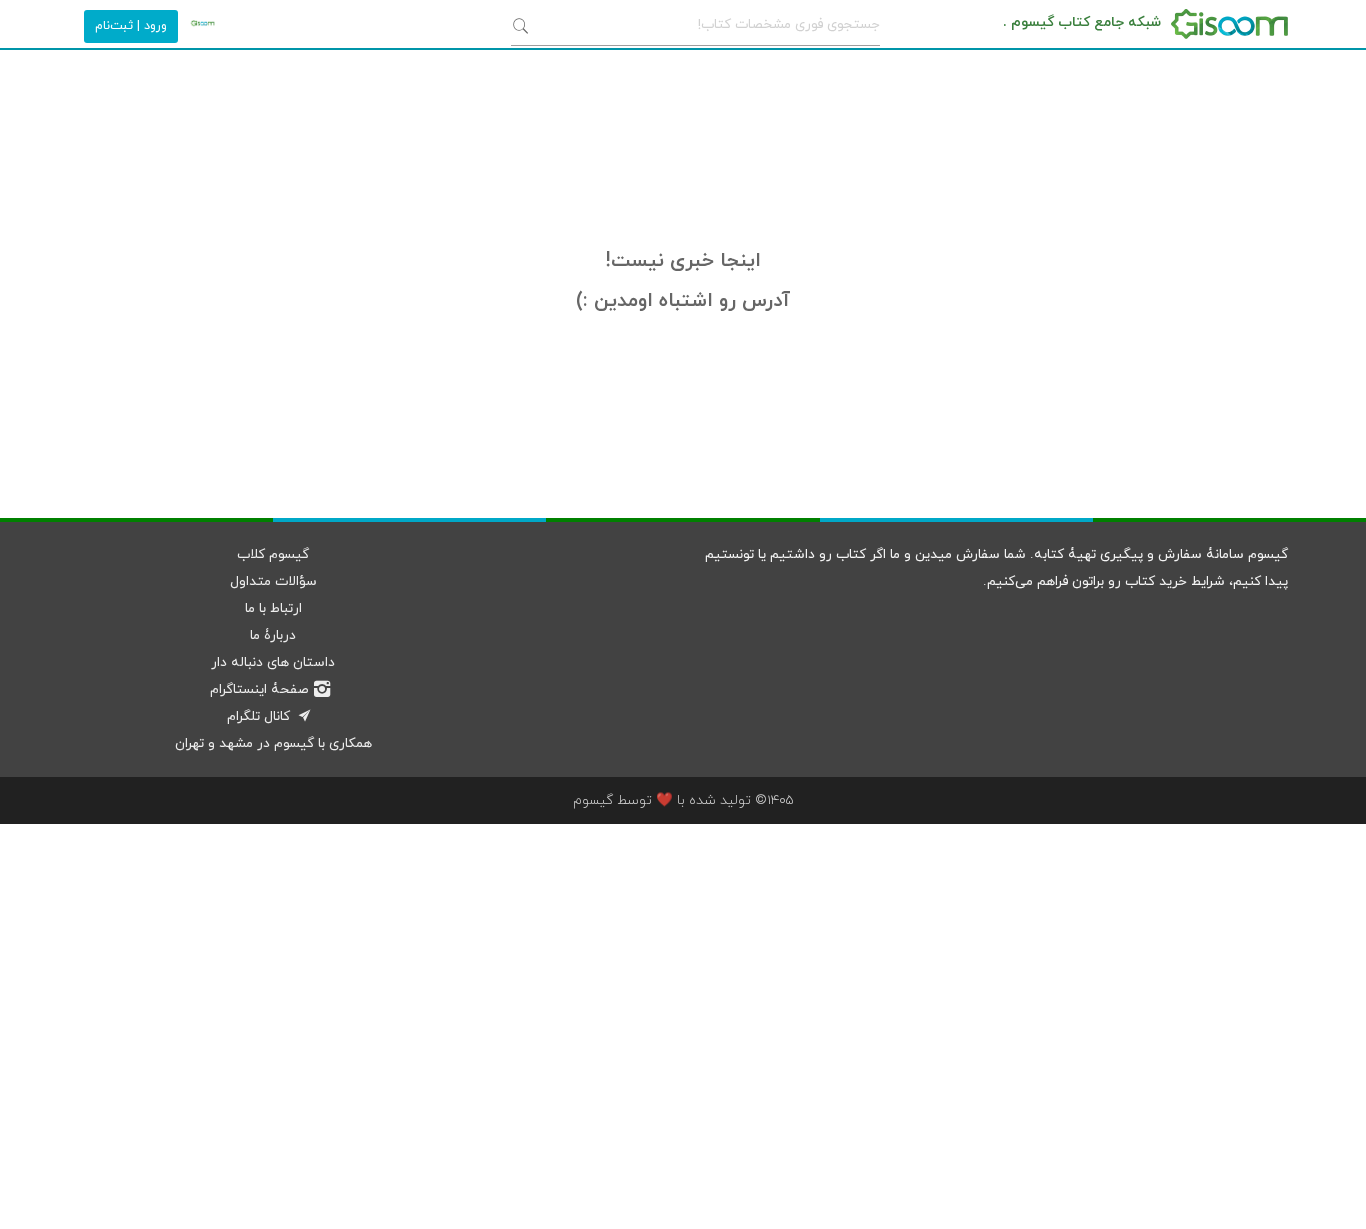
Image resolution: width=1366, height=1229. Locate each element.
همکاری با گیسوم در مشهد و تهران (273, 743)
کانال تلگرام (258, 716)
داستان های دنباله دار (273, 662)
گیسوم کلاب (273, 554)
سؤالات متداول (273, 581)
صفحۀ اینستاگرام (259, 689)
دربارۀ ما (273, 635)
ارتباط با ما (273, 608)
